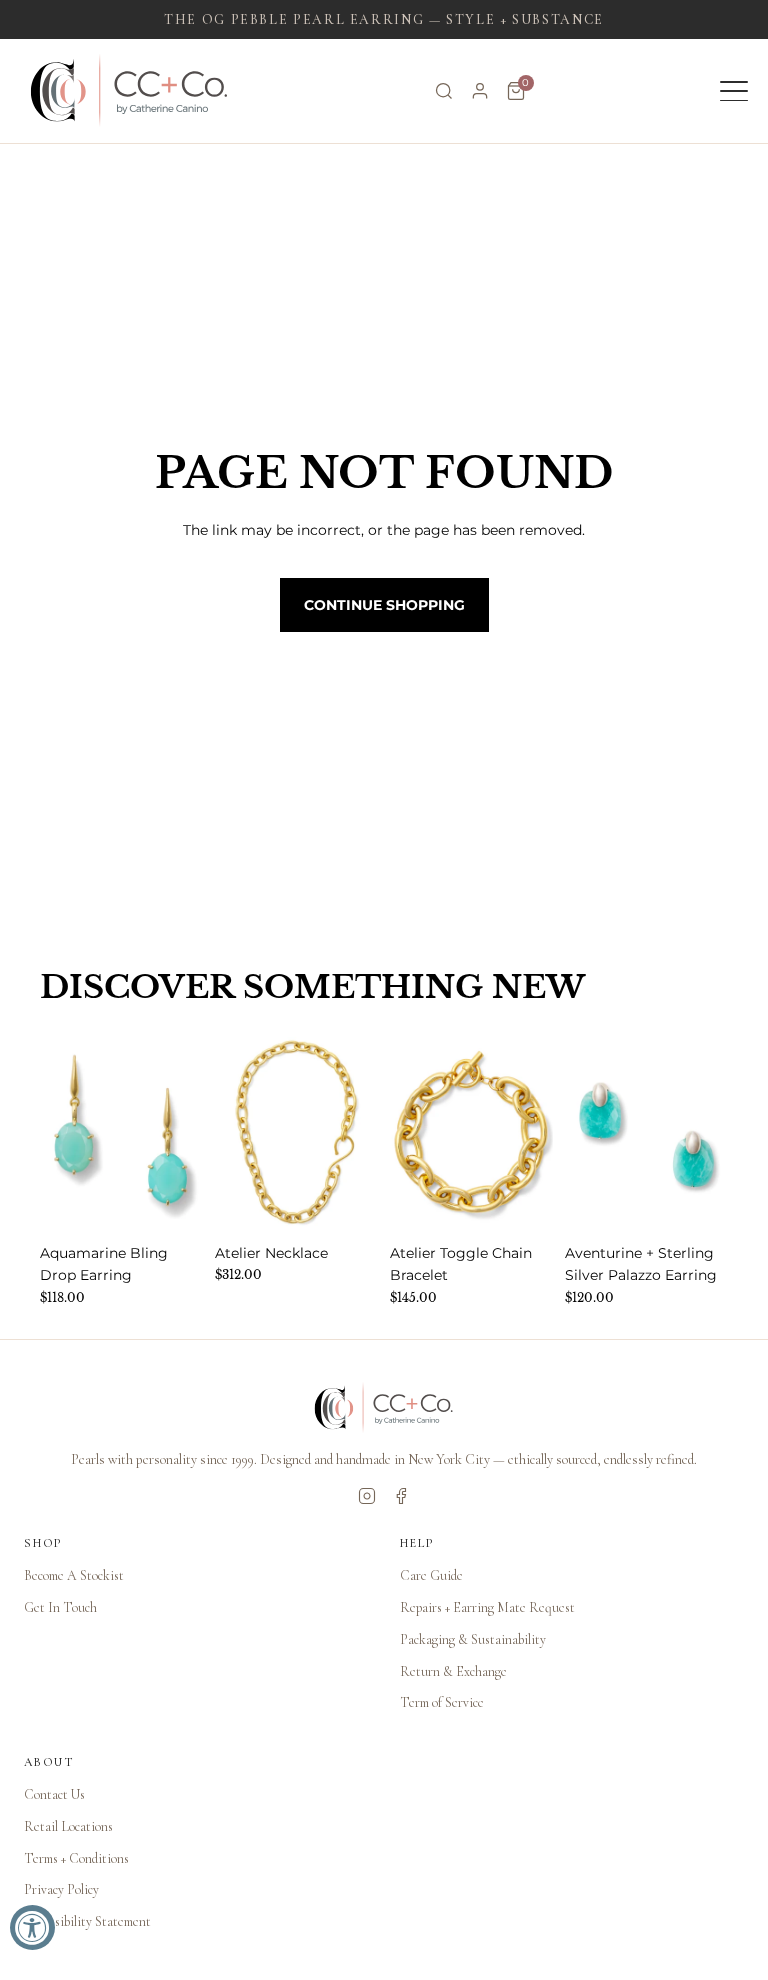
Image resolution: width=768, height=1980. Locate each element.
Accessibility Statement (87, 1921)
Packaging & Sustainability (473, 1639)
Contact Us (54, 1794)
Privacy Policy (61, 1889)
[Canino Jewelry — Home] (129, 91)
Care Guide (431, 1575)
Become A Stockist (74, 1575)
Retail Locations (68, 1826)
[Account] (480, 91)
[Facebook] (401, 1496)
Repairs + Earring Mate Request (487, 1607)
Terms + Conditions (76, 1858)
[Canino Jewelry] (383, 1408)
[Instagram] (367, 1496)
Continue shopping (384, 605)
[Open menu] (734, 91)
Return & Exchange (453, 1671)
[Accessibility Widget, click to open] (32, 1927)
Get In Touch (60, 1607)
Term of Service (442, 1702)
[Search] (444, 91)
